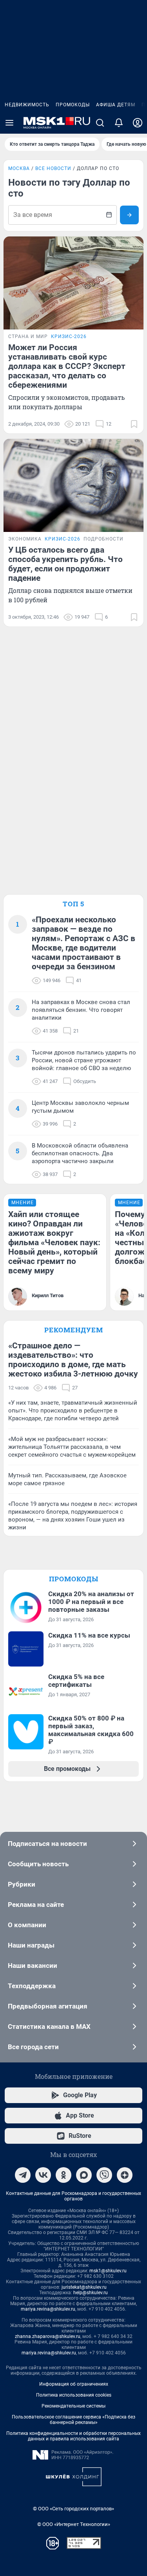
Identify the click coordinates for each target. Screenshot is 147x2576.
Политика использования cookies (74, 2395)
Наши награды (31, 1945)
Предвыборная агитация (48, 2006)
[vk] (43, 2175)
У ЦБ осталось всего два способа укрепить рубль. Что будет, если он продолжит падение (65, 564)
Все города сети (33, 2047)
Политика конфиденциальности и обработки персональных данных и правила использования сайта (73, 2436)
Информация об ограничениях (74, 2384)
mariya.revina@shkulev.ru (48, 2309)
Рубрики (22, 1884)
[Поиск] (100, 123)
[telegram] (23, 2175)
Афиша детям (116, 105)
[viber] (104, 2175)
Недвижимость (27, 105)
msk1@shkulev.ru (108, 2271)
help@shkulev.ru (91, 2293)
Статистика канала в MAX (49, 2026)
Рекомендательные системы (73, 2406)
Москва (19, 168)
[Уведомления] (119, 123)
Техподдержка (32, 1986)
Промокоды (73, 105)
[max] (84, 2175)
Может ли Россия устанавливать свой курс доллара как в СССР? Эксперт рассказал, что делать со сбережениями (67, 366)
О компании (27, 1925)
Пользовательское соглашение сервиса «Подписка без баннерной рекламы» (73, 2420)
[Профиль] (138, 123)
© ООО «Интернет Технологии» (74, 2524)
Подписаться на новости (47, 1844)
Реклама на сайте (36, 1905)
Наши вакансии (33, 1966)
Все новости (53, 168)
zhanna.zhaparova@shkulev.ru (48, 2336)
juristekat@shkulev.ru (84, 2287)
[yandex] (125, 2175)
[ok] (64, 2175)
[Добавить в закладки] (134, 424)
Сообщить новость (38, 1864)
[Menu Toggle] (9, 123)
